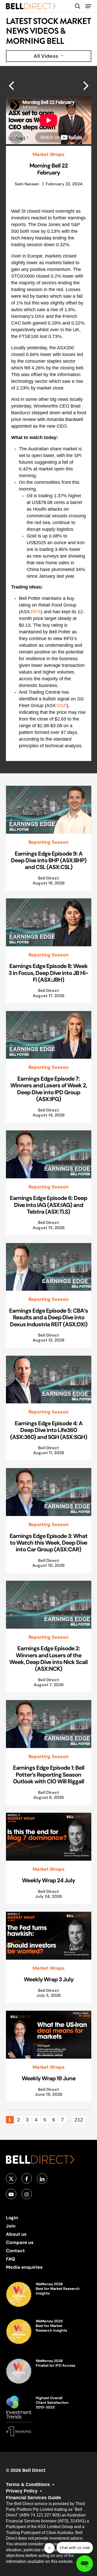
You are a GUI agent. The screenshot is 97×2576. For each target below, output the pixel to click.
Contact (15, 2251)
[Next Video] (11, 85)
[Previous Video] (86, 85)
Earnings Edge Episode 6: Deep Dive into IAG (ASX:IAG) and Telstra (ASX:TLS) (48, 1205)
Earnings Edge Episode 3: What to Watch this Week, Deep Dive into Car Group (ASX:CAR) (48, 1543)
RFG (36, 612)
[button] (88, 6)
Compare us (20, 2242)
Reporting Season (48, 842)
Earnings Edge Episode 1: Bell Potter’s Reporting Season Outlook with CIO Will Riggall (49, 1774)
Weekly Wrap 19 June (49, 2078)
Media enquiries (24, 2267)
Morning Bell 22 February (49, 169)
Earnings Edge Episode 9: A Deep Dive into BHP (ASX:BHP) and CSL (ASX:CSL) (49, 860)
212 (79, 2120)
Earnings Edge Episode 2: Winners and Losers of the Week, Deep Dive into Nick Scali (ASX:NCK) (48, 1658)
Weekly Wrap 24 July (48, 1880)
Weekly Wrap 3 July (49, 1979)
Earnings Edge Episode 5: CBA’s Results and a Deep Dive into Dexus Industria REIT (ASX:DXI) (48, 1317)
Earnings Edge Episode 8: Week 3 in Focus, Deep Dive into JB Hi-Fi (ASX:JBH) (48, 973)
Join (11, 2226)
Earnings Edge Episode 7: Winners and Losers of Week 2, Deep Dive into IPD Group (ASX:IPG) (49, 1089)
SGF (62, 706)
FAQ (10, 2259)
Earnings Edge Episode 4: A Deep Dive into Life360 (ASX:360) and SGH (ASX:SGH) (49, 1430)
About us (16, 2234)
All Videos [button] (47, 56)
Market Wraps (49, 154)
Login (12, 2218)
